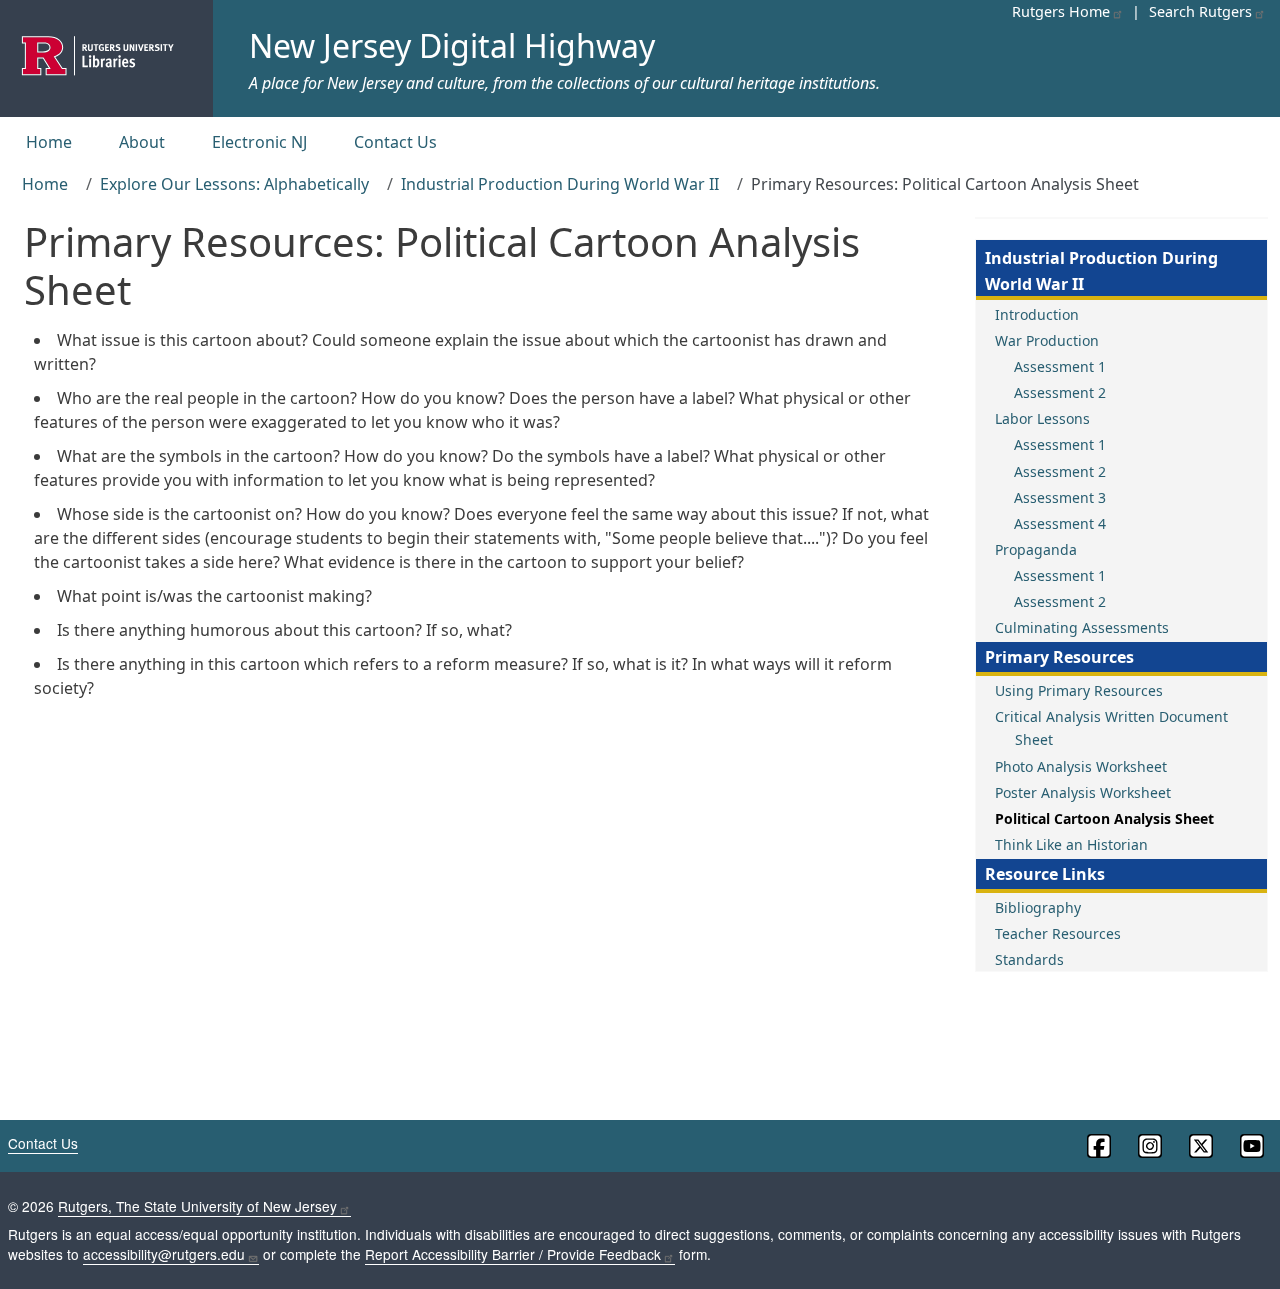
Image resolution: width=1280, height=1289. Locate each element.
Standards (1029, 959)
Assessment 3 (1060, 497)
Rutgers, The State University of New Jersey (197, 1206)
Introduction (1037, 314)
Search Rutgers (1200, 11)
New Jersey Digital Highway (452, 45)
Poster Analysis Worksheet (1083, 792)
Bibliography (1038, 907)
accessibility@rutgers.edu (164, 1254)
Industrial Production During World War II (560, 184)
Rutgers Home (1061, 11)
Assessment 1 (1060, 366)
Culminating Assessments (1082, 627)
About (142, 142)
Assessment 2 (1060, 392)
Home (49, 142)
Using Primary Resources (1079, 690)
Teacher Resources (1058, 933)
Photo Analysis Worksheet (1081, 766)
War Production (1047, 340)
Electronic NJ (259, 142)
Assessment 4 (1060, 523)
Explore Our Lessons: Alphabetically (234, 184)
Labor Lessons (1042, 418)
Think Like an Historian (1071, 844)
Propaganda (1036, 549)
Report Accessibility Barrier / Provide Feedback (513, 1254)
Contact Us (395, 142)
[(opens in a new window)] (1097, 1146)
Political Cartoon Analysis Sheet (1104, 818)
